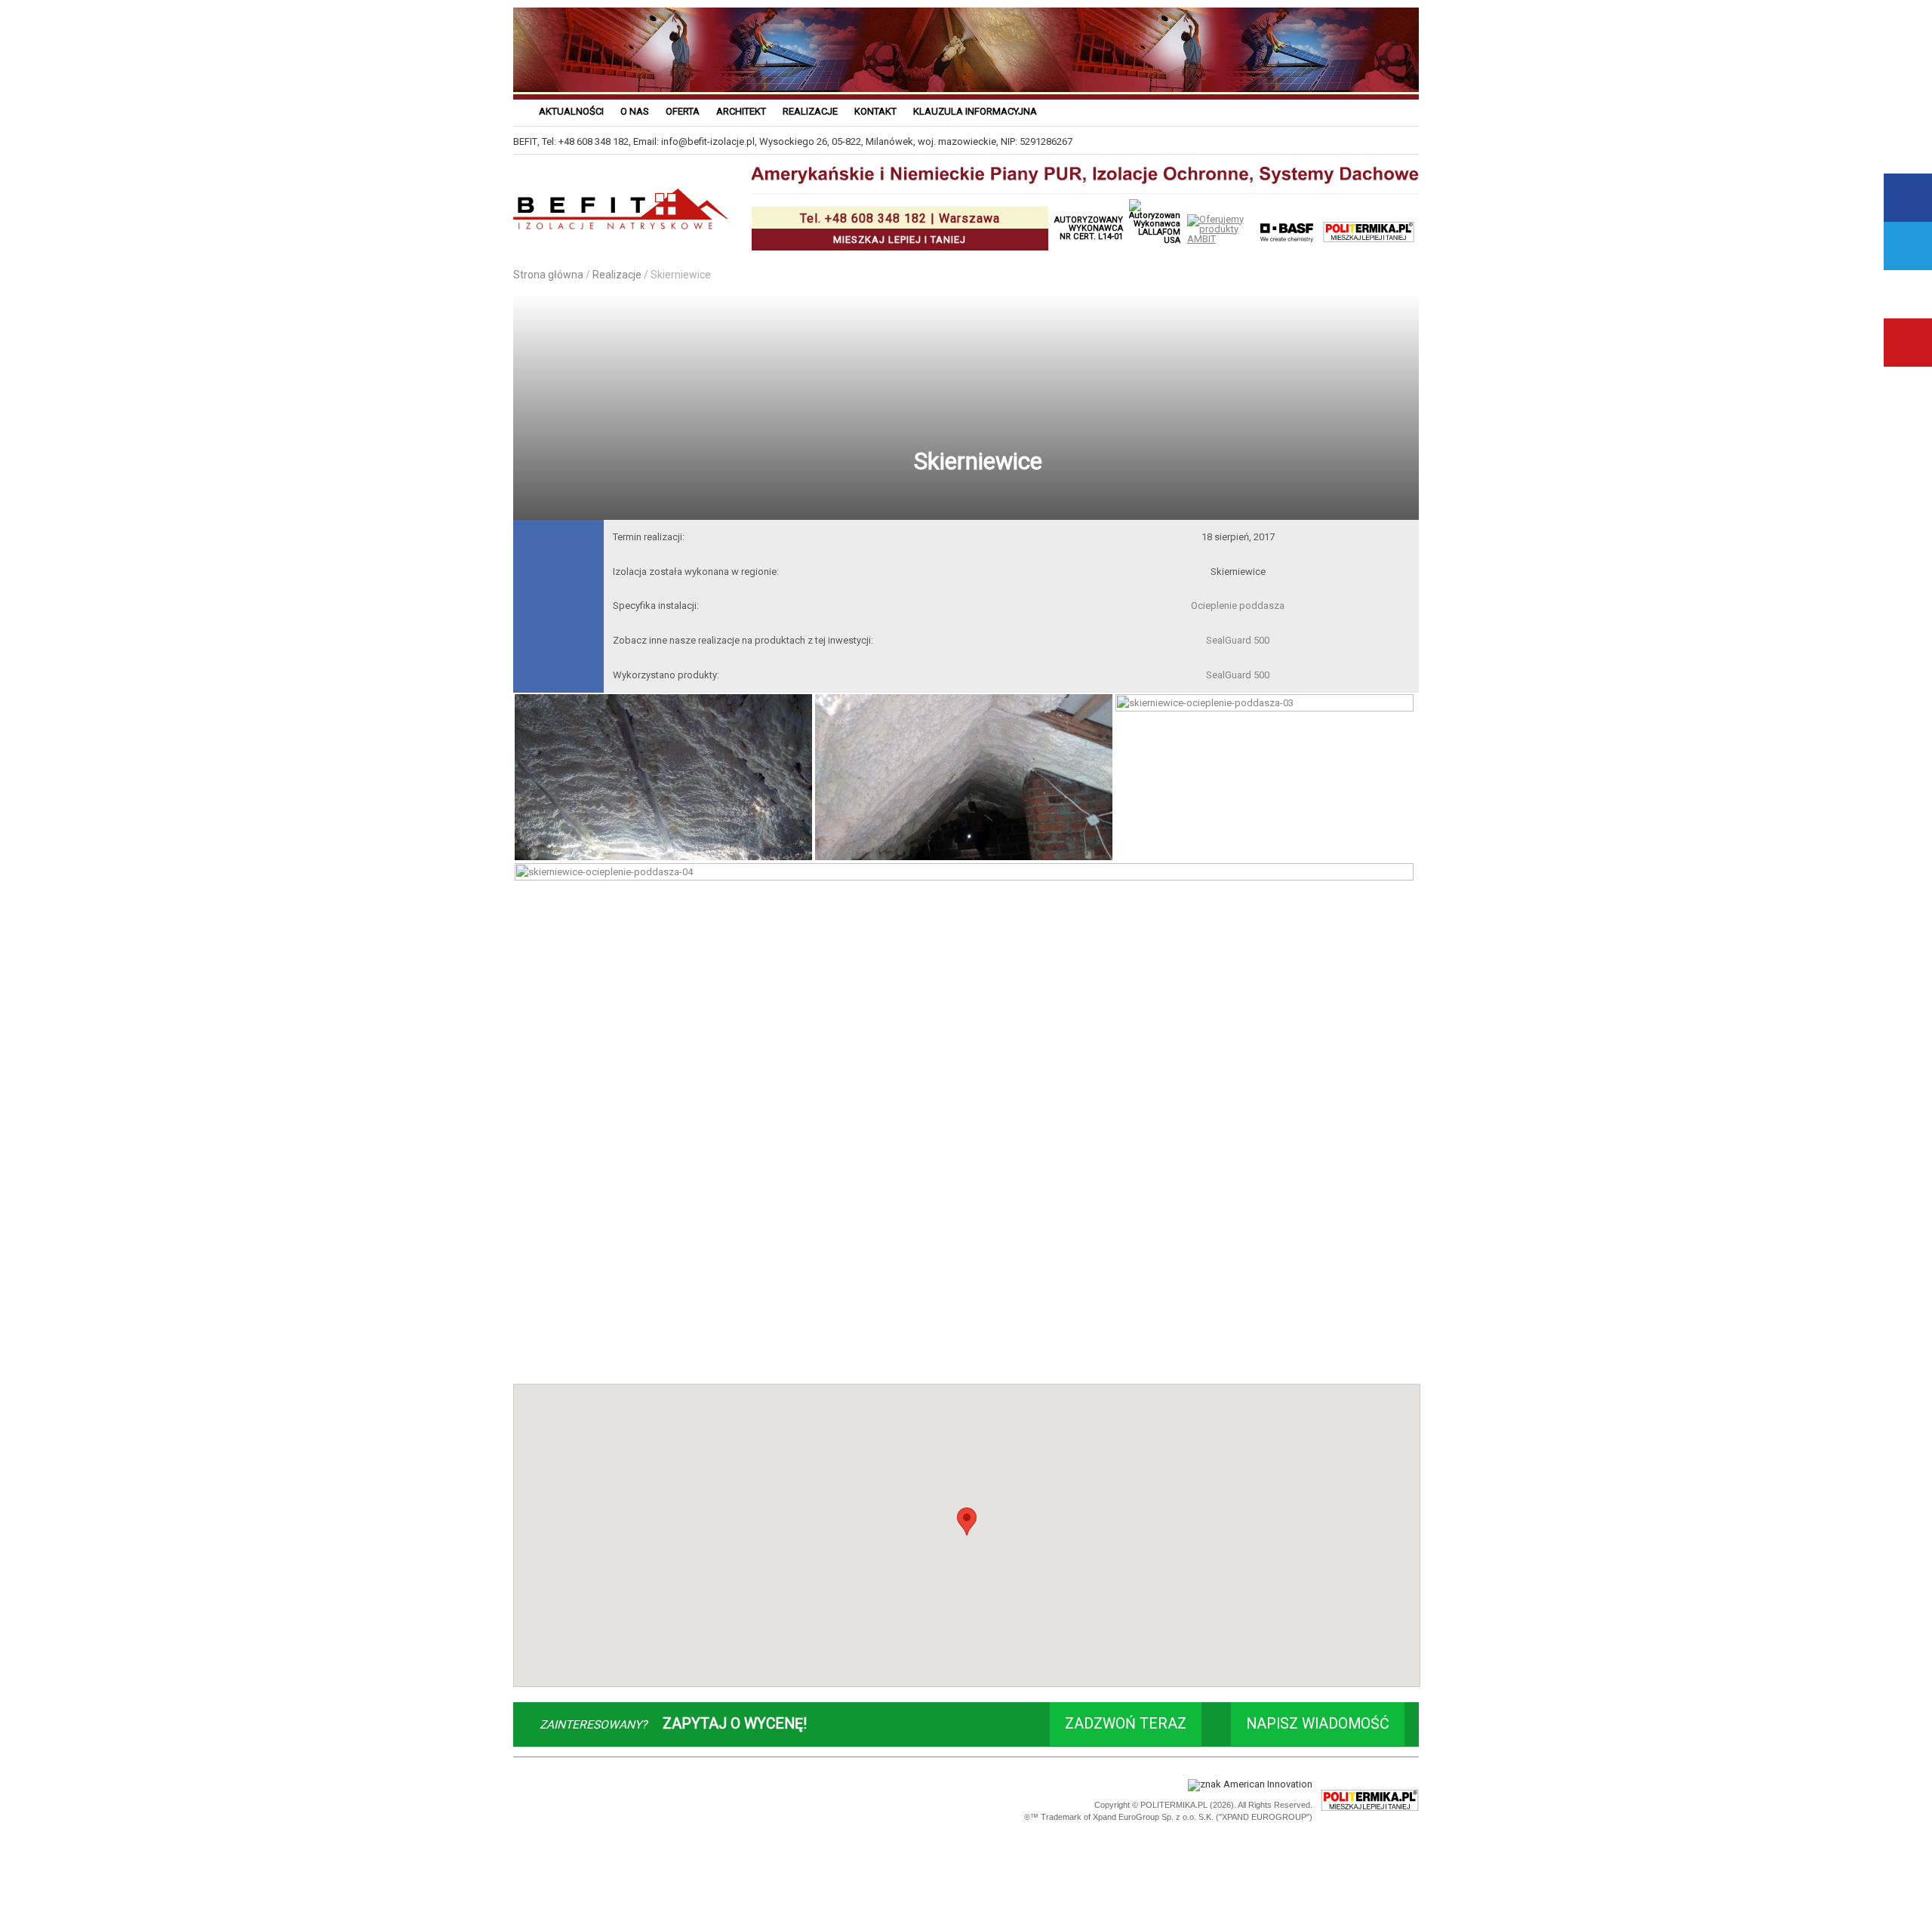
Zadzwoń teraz (1126, 1724)
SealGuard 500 (1238, 640)
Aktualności (571, 111)
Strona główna (548, 275)
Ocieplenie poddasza (1238, 605)
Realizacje (810, 111)
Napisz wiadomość (1318, 1724)
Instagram (1908, 294)
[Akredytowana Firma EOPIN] (726, 1801)
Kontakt (875, 111)
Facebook (1908, 198)
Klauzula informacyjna (975, 111)
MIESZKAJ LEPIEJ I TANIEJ (900, 228)
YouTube (1908, 343)
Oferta (683, 111)
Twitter (1908, 246)
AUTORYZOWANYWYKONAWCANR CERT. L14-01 (1089, 228)
